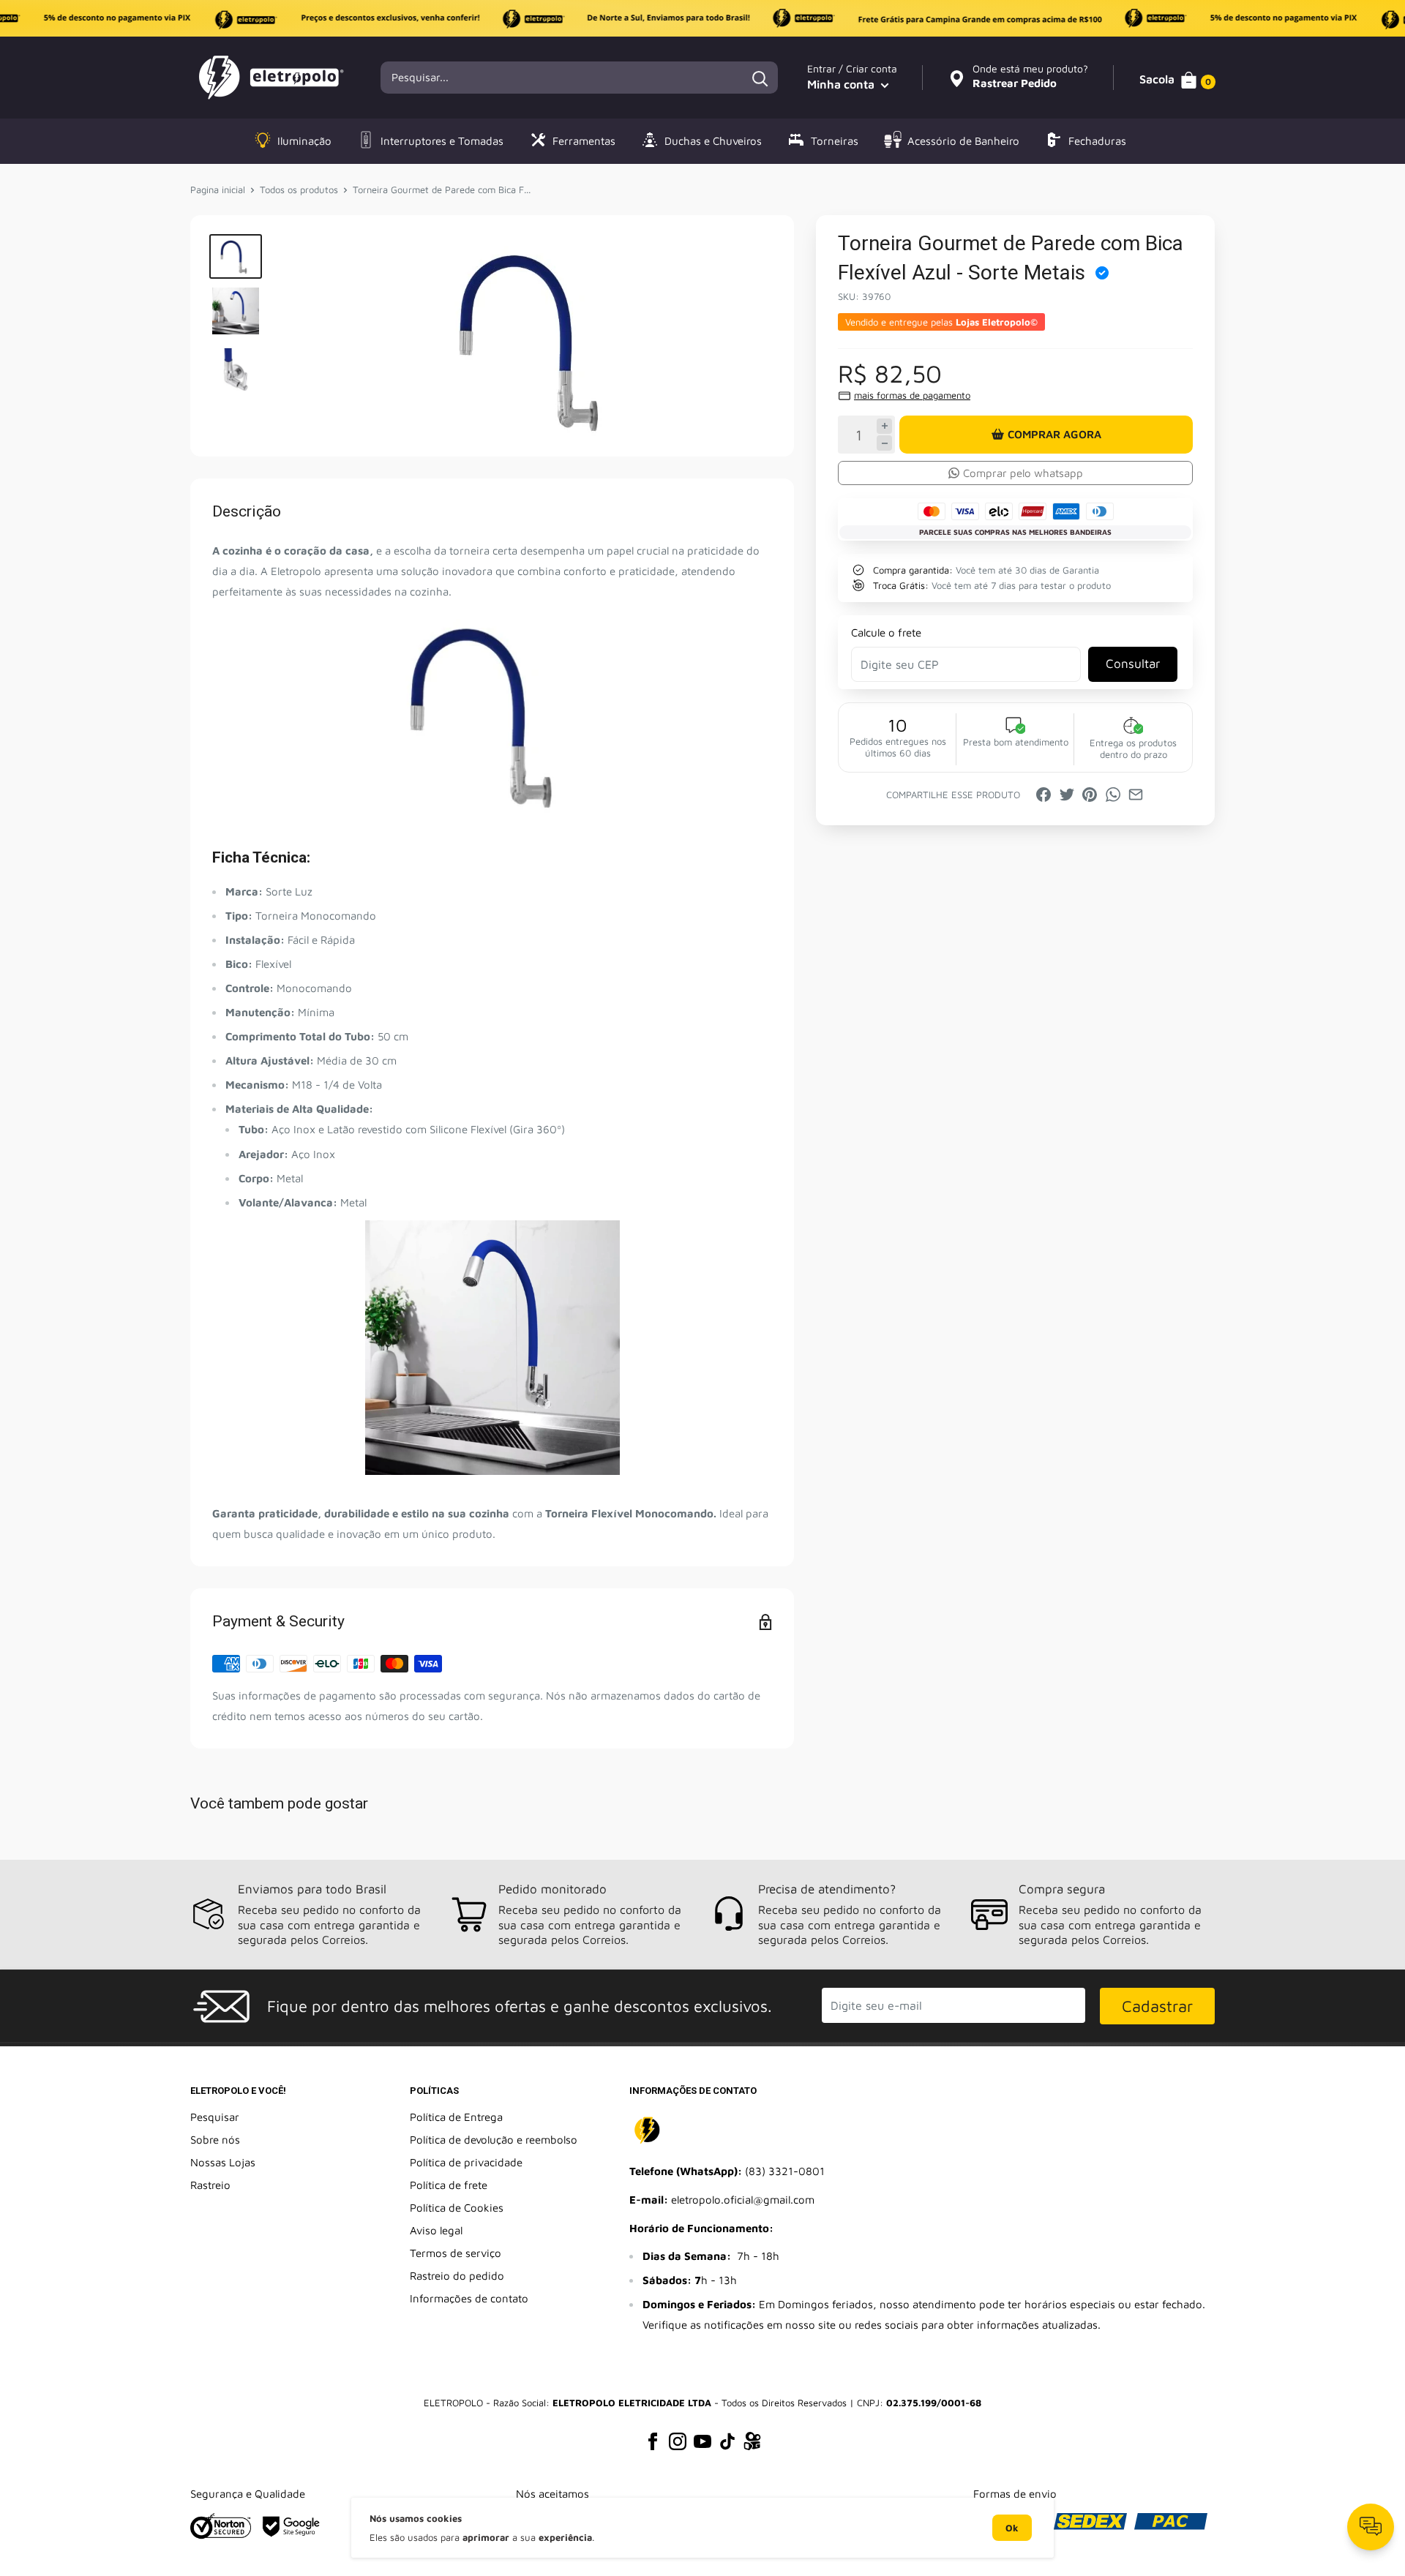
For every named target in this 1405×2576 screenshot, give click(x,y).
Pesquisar (215, 2117)
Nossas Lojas (223, 2162)
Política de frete (449, 2185)
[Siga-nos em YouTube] (702, 2441)
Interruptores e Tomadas (442, 141)
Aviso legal (436, 2230)
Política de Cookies (457, 2208)
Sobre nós (215, 2140)
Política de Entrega (456, 2117)
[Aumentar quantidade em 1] (884, 426)
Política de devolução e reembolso (494, 2140)
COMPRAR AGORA (1054, 434)
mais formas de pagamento (912, 395)
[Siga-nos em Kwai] (752, 2444)
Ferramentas (584, 141)
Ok (1012, 2528)
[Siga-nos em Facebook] (653, 2441)
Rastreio (210, 2185)
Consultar (1133, 664)
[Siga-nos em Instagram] (678, 2441)
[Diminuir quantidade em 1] (884, 443)
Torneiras (835, 141)
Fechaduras (1097, 141)
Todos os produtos (299, 189)
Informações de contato (469, 2298)
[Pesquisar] (760, 78)
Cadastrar (1157, 2006)
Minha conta (842, 84)
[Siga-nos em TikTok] (727, 2441)
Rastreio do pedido (457, 2276)
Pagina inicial (218, 189)
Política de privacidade (466, 2162)
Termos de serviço (456, 2253)
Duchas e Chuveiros (713, 141)
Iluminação (304, 141)
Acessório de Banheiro (963, 141)
